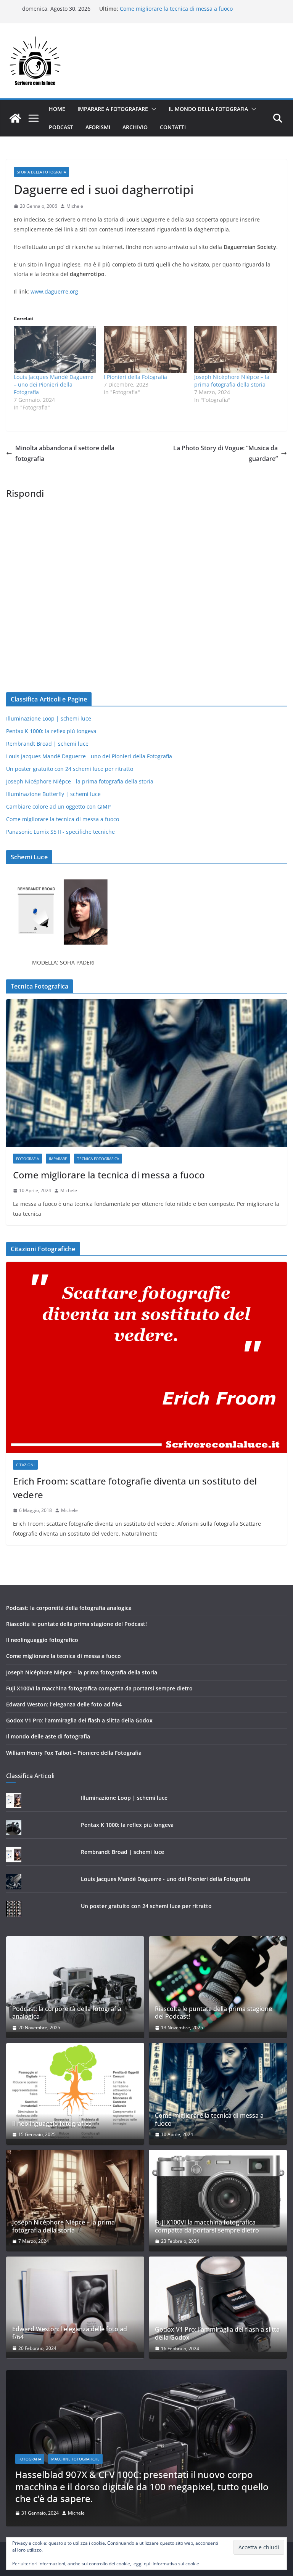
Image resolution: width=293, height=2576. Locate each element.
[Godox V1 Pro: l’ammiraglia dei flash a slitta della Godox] (218, 2304)
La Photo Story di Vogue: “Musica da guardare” (225, 453)
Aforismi (98, 127)
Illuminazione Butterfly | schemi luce (53, 794)
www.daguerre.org (54, 291)
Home (57, 109)
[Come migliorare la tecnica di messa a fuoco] (146, 1073)
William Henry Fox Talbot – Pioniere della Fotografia (74, 1753)
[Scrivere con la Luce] (15, 118)
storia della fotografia (41, 172)
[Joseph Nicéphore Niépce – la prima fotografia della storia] (75, 2198)
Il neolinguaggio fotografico (42, 1640)
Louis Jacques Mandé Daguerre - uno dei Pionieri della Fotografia (89, 756)
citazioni (25, 1465)
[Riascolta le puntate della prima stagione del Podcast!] (218, 1984)
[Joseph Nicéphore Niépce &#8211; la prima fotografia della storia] (235, 350)
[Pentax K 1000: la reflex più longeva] (150, 2375)
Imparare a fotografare (113, 109)
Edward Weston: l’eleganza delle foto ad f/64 (64, 1704)
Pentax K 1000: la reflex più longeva (51, 731)
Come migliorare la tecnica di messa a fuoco (176, 9)
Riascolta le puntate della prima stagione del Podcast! (76, 1624)
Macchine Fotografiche (79, 2483)
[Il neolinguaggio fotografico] (75, 2091)
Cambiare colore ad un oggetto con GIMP (58, 807)
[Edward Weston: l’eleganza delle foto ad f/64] (75, 2304)
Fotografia (27, 1159)
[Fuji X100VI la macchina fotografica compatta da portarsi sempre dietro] (218, 2198)
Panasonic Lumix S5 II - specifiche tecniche (60, 832)
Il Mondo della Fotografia (208, 109)
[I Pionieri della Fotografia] (145, 350)
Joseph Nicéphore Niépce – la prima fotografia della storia (232, 381)
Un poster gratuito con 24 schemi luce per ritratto (70, 769)
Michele (75, 206)
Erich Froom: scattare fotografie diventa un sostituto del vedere (135, 1488)
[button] (152, 109)
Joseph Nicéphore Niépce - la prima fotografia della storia (80, 781)
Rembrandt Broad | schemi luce (47, 744)
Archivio (135, 127)
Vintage (121, 2483)
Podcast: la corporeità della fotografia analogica (69, 1608)
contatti (173, 127)
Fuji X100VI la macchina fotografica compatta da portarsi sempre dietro (99, 1688)
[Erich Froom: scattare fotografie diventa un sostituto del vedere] (146, 1357)
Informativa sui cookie (176, 2564)
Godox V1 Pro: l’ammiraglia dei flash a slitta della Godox (79, 1720)
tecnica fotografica (98, 1159)
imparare (58, 1159)
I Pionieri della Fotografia (135, 377)
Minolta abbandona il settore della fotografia (65, 453)
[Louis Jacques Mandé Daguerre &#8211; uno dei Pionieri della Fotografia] (55, 350)
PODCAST (61, 127)
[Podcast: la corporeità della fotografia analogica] (75, 1984)
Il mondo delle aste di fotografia (48, 1736)
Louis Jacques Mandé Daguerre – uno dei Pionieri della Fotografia (54, 384)
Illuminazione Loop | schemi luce (49, 718)
